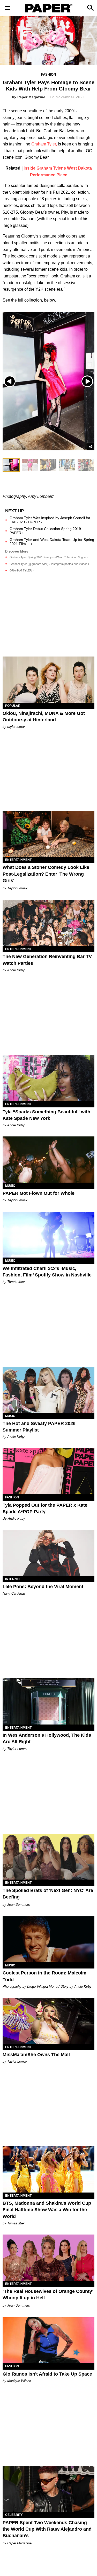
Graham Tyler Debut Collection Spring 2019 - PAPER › (46, 531)
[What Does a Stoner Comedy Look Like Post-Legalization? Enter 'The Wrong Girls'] (48, 834)
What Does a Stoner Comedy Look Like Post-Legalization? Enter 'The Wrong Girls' (46, 874)
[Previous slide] (10, 381)
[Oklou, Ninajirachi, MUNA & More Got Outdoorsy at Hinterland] (48, 680)
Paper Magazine (31, 97)
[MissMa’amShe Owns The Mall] (48, 2021)
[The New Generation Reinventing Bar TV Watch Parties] (48, 923)
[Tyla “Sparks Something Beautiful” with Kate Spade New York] (48, 1078)
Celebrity (14, 2515)
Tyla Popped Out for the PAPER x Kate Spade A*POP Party (45, 1508)
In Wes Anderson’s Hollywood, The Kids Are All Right (47, 1738)
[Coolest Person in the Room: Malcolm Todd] (48, 1939)
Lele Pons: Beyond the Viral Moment (43, 1587)
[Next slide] (87, 381)
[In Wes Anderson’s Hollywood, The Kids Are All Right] (48, 1701)
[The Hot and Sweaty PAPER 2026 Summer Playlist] (48, 1390)
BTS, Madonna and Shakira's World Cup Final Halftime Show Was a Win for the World (47, 2210)
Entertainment (18, 860)
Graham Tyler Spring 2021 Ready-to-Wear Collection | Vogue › (49, 557)
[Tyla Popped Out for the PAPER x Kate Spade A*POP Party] (48, 1471)
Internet (13, 1579)
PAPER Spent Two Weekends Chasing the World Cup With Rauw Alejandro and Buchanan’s (47, 2529)
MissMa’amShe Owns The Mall (36, 2055)
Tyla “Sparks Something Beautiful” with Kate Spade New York (46, 1115)
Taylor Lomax (17, 888)
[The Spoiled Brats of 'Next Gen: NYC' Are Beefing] (48, 1857)
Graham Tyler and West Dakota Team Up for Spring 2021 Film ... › (52, 542)
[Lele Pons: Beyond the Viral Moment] (48, 1553)
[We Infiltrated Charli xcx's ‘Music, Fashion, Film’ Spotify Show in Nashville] (48, 1235)
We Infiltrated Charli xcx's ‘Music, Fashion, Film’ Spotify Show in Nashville (47, 1272)
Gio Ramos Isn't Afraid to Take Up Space (47, 2374)
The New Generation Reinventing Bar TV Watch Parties (47, 960)
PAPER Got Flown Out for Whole (39, 1193)
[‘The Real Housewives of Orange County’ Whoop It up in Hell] (48, 2258)
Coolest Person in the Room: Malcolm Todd (44, 1976)
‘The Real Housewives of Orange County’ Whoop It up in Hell (48, 2295)
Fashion (48, 75)
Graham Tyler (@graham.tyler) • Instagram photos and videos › (49, 564)
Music (10, 1186)
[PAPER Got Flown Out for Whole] (48, 1160)
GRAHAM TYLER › (22, 570)
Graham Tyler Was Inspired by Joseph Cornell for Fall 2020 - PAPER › (50, 520)
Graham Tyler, (44, 144)
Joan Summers (19, 1905)
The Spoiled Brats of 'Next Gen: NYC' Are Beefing (48, 1894)
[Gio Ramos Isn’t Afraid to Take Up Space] (48, 2340)
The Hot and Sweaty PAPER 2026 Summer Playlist (39, 1427)
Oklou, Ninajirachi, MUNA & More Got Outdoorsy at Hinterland (44, 717)
